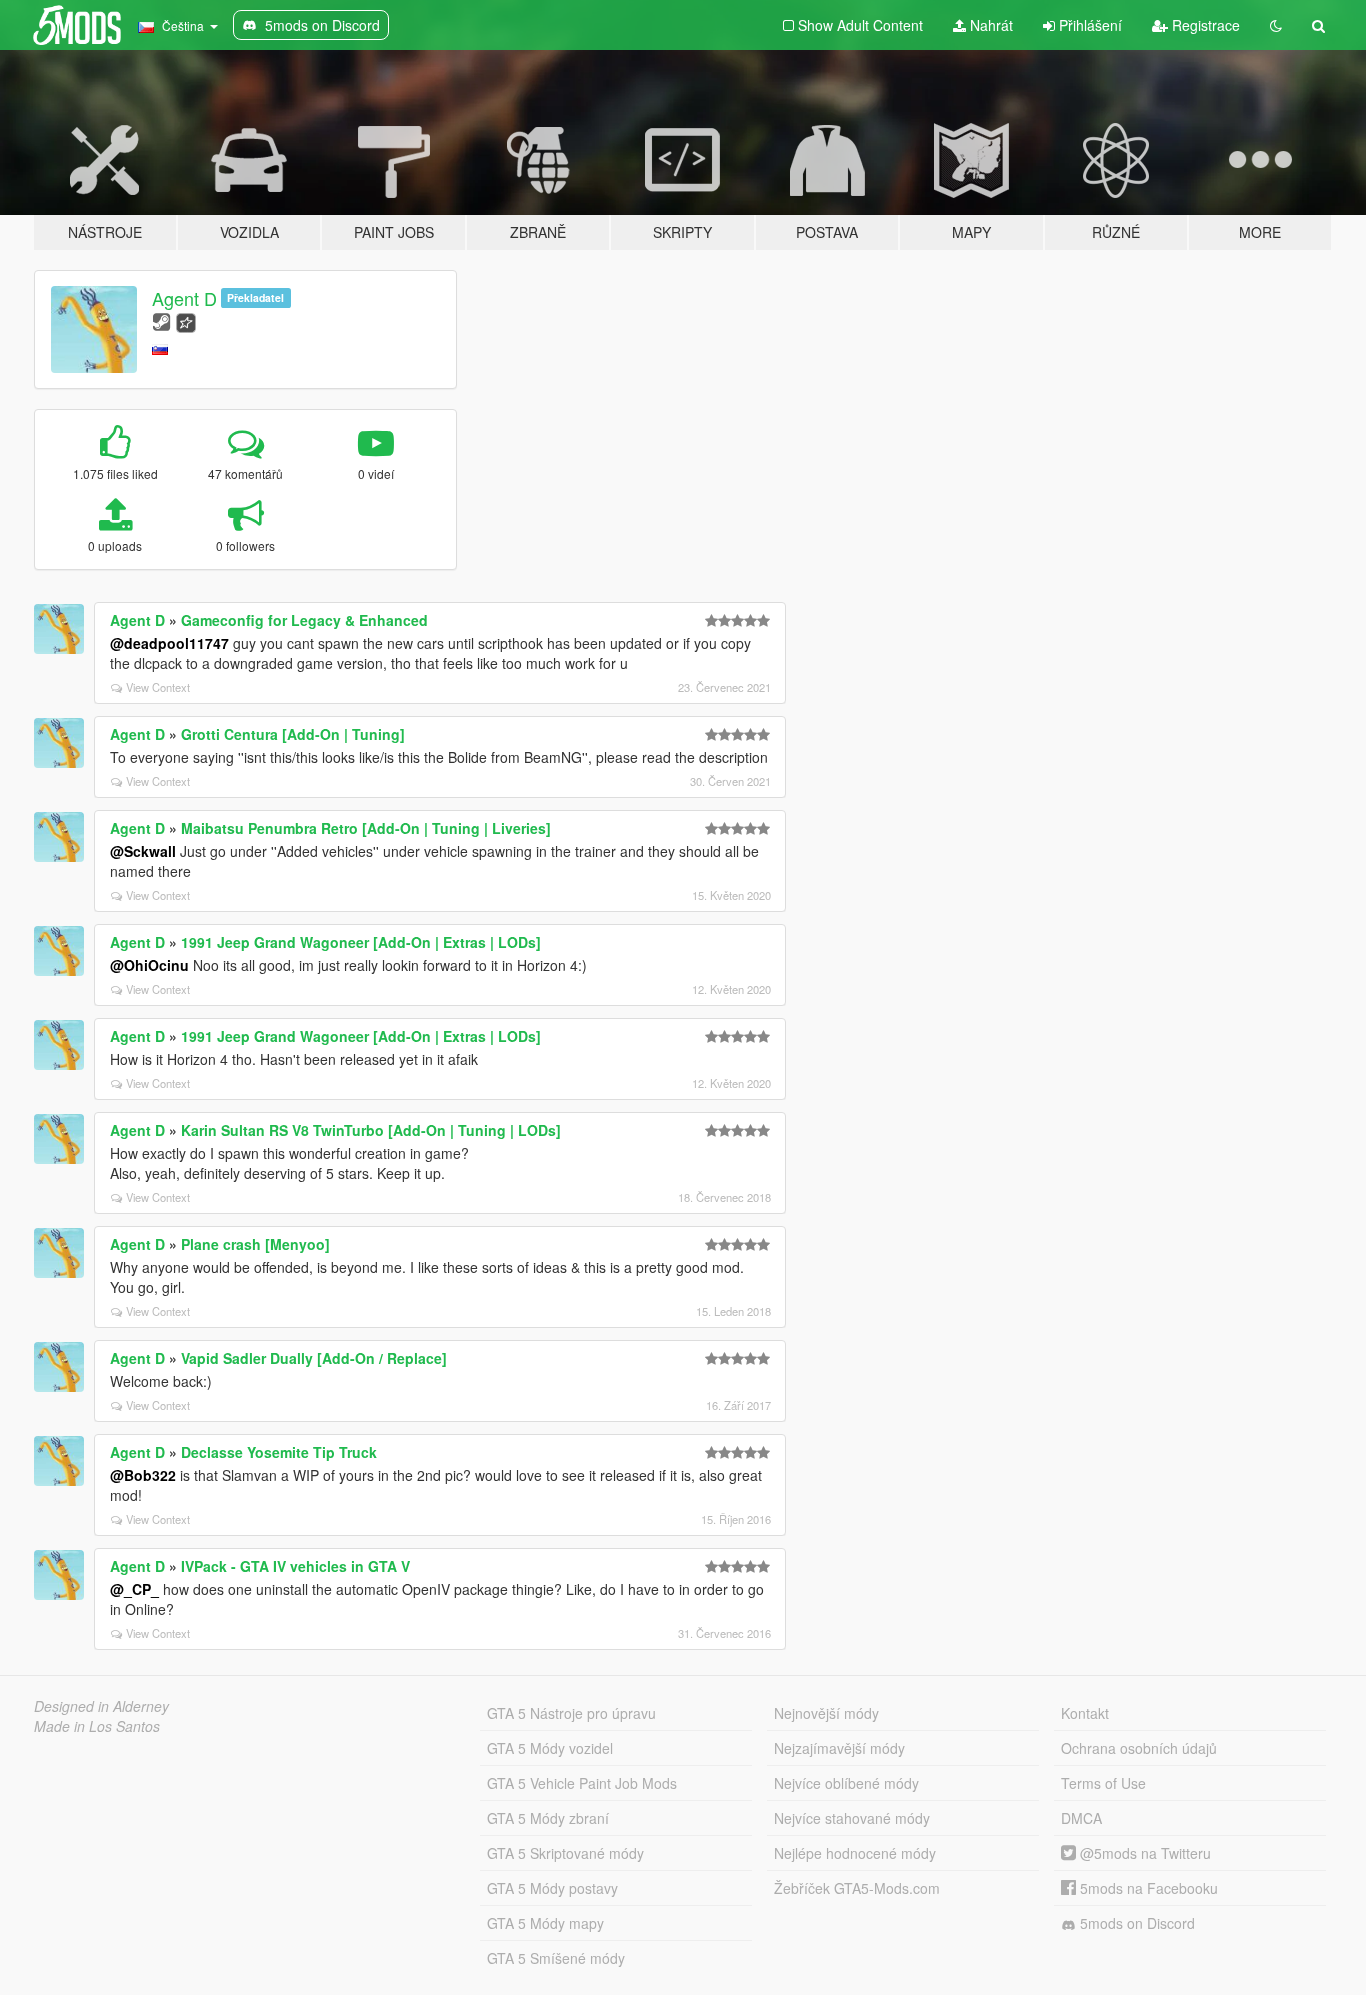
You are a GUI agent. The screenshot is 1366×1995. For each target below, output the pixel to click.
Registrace (1204, 25)
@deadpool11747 (169, 643)
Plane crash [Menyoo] (255, 1244)
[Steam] (161, 320)
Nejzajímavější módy (839, 1748)
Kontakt (1085, 1713)
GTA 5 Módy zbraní (548, 1818)
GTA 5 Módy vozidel (550, 1748)
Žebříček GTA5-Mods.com (857, 1888)
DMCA (1081, 1818)
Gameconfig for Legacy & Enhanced (304, 620)
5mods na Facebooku (1147, 1888)
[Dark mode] (1276, 25)
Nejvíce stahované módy (852, 1818)
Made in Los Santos (97, 1726)
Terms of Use (1103, 1783)
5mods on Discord (1135, 1923)
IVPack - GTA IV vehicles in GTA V (295, 1566)
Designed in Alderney (101, 1706)
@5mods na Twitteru (1143, 1853)
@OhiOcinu (149, 965)
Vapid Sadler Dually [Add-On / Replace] (314, 1358)
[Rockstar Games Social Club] (186, 320)
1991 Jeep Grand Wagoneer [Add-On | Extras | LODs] (361, 942)
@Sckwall (143, 851)
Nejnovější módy (826, 1713)
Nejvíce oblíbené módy (846, 1783)
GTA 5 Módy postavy (552, 1888)
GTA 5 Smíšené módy (556, 1958)
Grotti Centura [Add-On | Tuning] (293, 734)
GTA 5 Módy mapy (545, 1923)
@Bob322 (143, 1475)
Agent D (184, 298)
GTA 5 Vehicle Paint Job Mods (582, 1783)
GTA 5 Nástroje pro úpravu (571, 1713)
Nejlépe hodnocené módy (855, 1853)
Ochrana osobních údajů (1139, 1748)
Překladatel (255, 297)
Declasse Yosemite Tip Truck (279, 1452)
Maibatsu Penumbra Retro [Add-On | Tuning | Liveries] (366, 828)
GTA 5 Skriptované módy (565, 1853)
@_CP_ (134, 1589)
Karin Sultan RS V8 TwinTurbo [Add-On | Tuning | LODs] (371, 1130)
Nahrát (989, 25)
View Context (158, 687)
